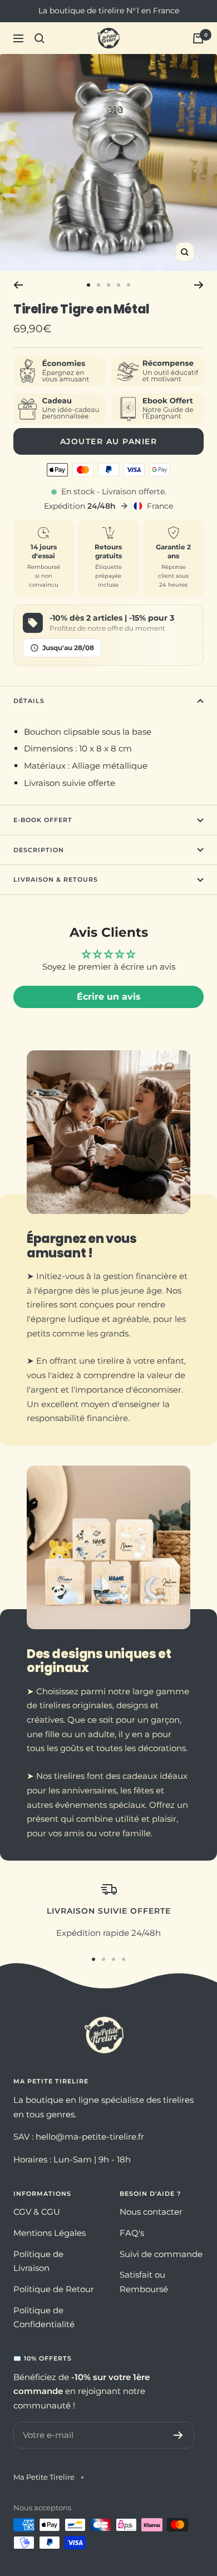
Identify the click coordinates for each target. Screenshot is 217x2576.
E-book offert (43, 820)
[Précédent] (18, 285)
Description (39, 850)
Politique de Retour (54, 2289)
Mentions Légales (50, 2233)
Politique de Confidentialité (44, 2317)
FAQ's (132, 2233)
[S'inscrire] (178, 2435)
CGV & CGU (37, 2212)
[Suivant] (199, 285)
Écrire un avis (109, 997)
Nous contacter (151, 2212)
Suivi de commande (161, 2254)
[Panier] (198, 38)
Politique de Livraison (38, 2261)
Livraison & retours (56, 879)
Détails (29, 701)
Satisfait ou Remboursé (144, 2282)
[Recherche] (40, 38)
